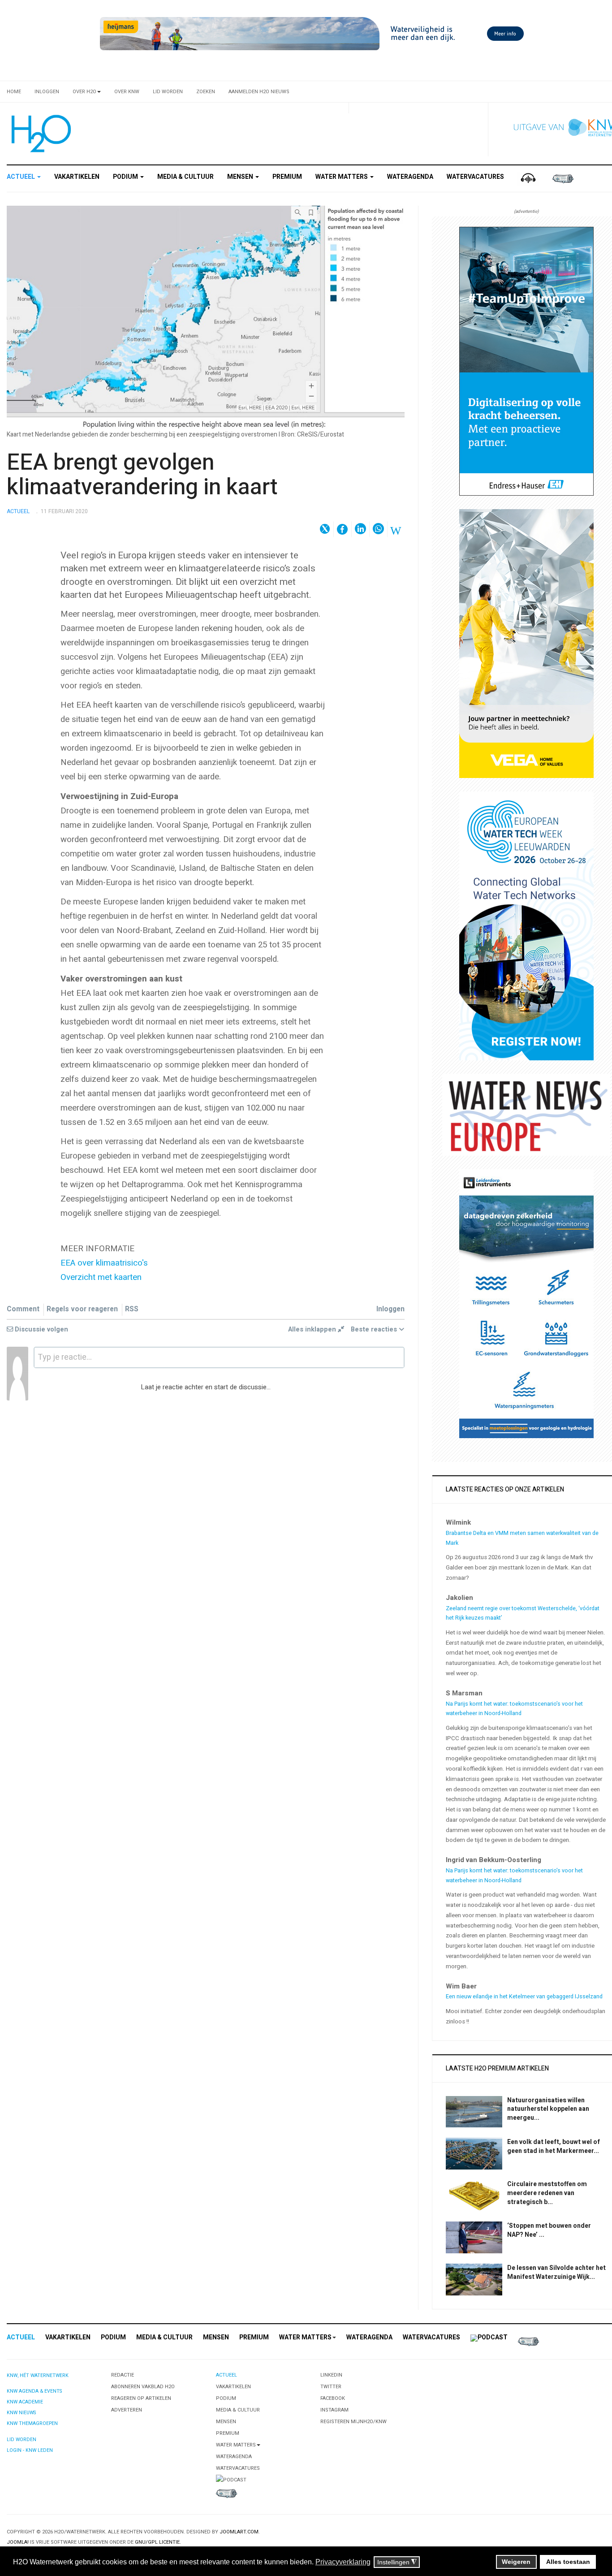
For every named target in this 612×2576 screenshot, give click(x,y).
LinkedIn (331, 2375)
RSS (132, 1309)
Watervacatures (475, 177)
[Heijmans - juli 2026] (314, 33)
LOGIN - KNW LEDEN (30, 2450)
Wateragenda (410, 177)
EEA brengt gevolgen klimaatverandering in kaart (142, 475)
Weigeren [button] (516, 2562)
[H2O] (39, 134)
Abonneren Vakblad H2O (143, 2387)
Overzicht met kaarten (101, 1277)
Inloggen (47, 92)
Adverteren (127, 2410)
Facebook (333, 2398)
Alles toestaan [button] (568, 2562)
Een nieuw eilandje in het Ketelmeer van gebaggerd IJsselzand (524, 1997)
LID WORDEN (22, 2440)
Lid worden (168, 92)
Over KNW (127, 92)
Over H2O (84, 92)
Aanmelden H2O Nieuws (259, 92)
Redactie (123, 2375)
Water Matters (342, 177)
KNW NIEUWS (21, 2413)
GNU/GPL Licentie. (158, 2542)
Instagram (334, 2410)
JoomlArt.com (239, 2532)
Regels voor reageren (82, 1309)
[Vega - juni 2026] (526, 643)
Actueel (22, 177)
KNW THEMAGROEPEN (32, 2423)
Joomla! (18, 2542)
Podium (126, 177)
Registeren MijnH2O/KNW (353, 2422)
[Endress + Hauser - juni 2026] (526, 361)
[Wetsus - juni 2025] (526, 926)
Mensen (241, 177)
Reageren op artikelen (141, 2398)
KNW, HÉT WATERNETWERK (38, 2375)
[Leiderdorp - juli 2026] (526, 1303)
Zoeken (206, 92)
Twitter (331, 2387)
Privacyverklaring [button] (343, 2562)
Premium (287, 177)
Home (14, 92)
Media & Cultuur (185, 177)
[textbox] (219, 1357)
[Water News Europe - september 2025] (526, 1114)
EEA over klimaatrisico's (104, 1263)
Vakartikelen (77, 177)
